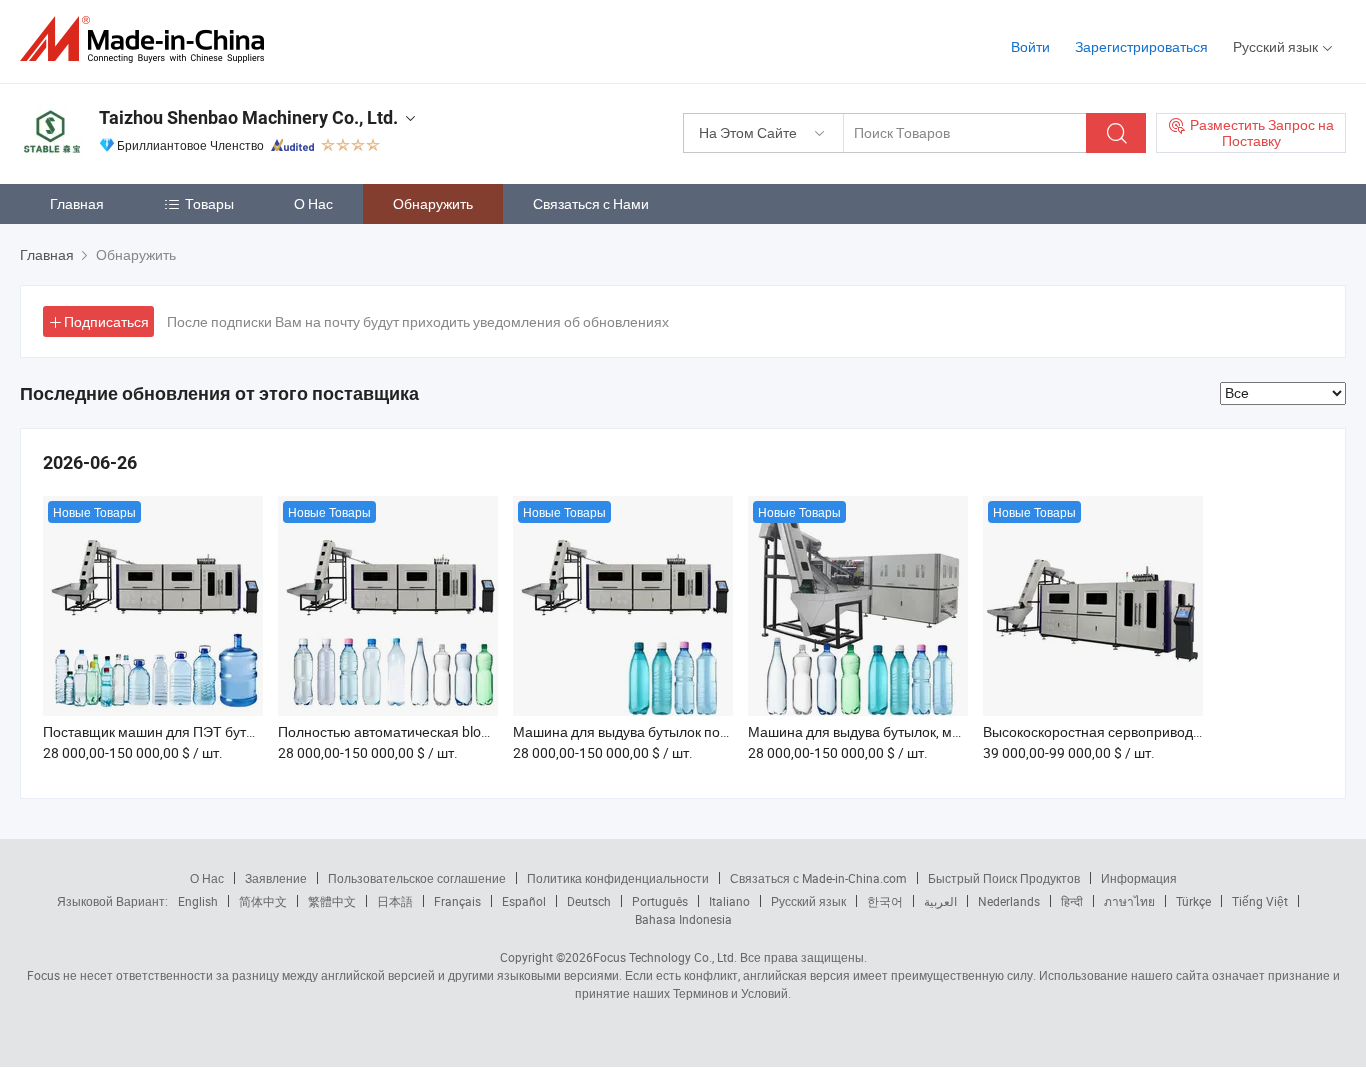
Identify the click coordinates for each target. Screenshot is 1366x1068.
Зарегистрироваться (1141, 46)
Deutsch (589, 901)
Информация (1139, 878)
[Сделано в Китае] (148, 39)
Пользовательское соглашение (417, 878)
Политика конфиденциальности (618, 878)
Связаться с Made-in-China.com (818, 878)
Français (457, 901)
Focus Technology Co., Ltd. (665, 957)
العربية (940, 901)
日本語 (395, 901)
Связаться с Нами (591, 203)
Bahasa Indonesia (683, 919)
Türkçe (1193, 901)
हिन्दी (1072, 901)
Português (660, 901)
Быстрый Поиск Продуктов (1004, 878)
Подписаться (106, 321)
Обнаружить (433, 203)
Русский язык (808, 901)
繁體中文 (332, 901)
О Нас (313, 203)
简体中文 (263, 901)
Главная (77, 203)
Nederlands (1009, 901)
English (198, 901)
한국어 (885, 901)
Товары (209, 203)
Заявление (276, 878)
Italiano (729, 901)
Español (524, 901)
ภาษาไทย (1129, 901)
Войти (1030, 46)
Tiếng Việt (1260, 901)
